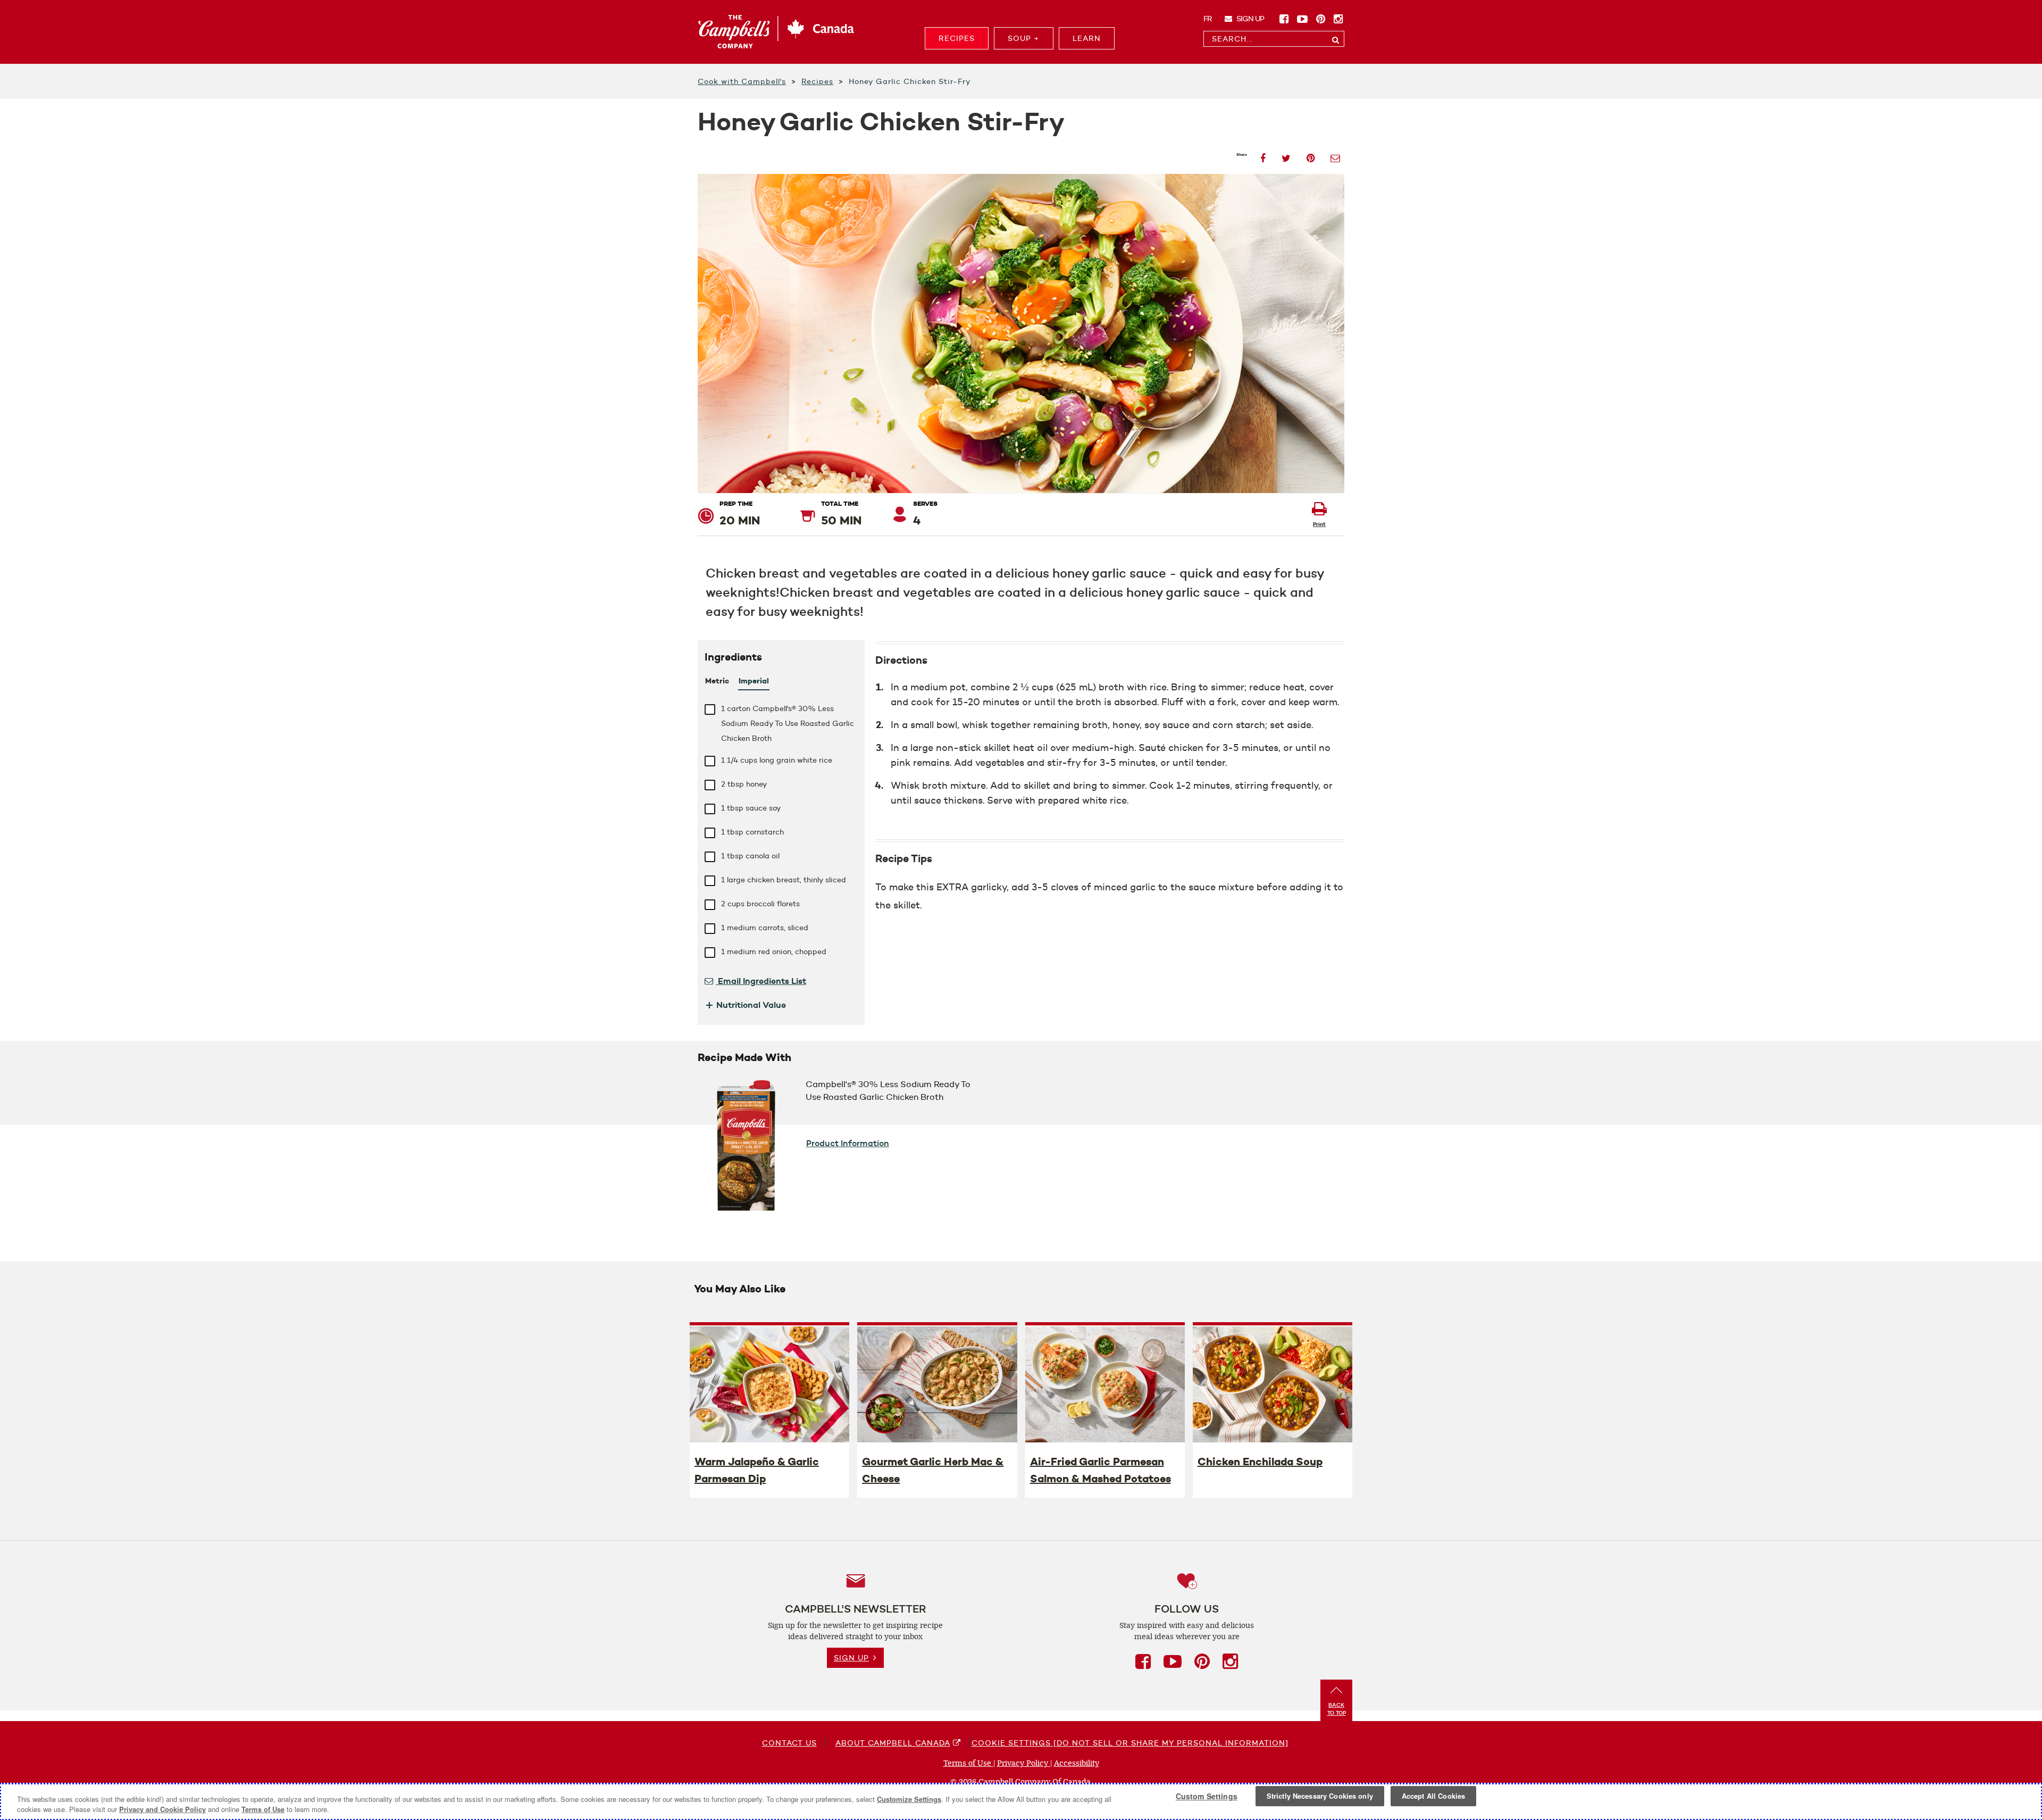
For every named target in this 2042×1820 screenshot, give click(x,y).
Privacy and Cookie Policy (162, 1809)
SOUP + (1024, 38)
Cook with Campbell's (742, 81)
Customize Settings (909, 1799)
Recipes (817, 81)
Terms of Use (968, 1763)
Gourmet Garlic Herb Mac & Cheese (933, 1470)
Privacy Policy (1024, 1763)
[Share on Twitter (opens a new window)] (1286, 155)
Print (1319, 524)
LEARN (1087, 38)
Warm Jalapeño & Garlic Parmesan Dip (757, 1470)
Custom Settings (1207, 1796)
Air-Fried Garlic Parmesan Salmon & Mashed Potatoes (1100, 1470)
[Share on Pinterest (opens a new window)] (1311, 155)
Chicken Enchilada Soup (1260, 1462)
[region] (1021, 1802)
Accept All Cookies (1433, 1796)
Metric (717, 681)
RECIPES (957, 38)
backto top (1337, 1709)
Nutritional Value (745, 1005)
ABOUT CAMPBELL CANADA (893, 1743)
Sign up (1249, 19)
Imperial (754, 681)
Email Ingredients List (761, 981)
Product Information (848, 1143)
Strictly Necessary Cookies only (1320, 1796)
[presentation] (769, 1384)
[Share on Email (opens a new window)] (1335, 155)
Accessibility (1077, 1763)
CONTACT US (789, 1743)
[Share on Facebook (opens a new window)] (1263, 155)
